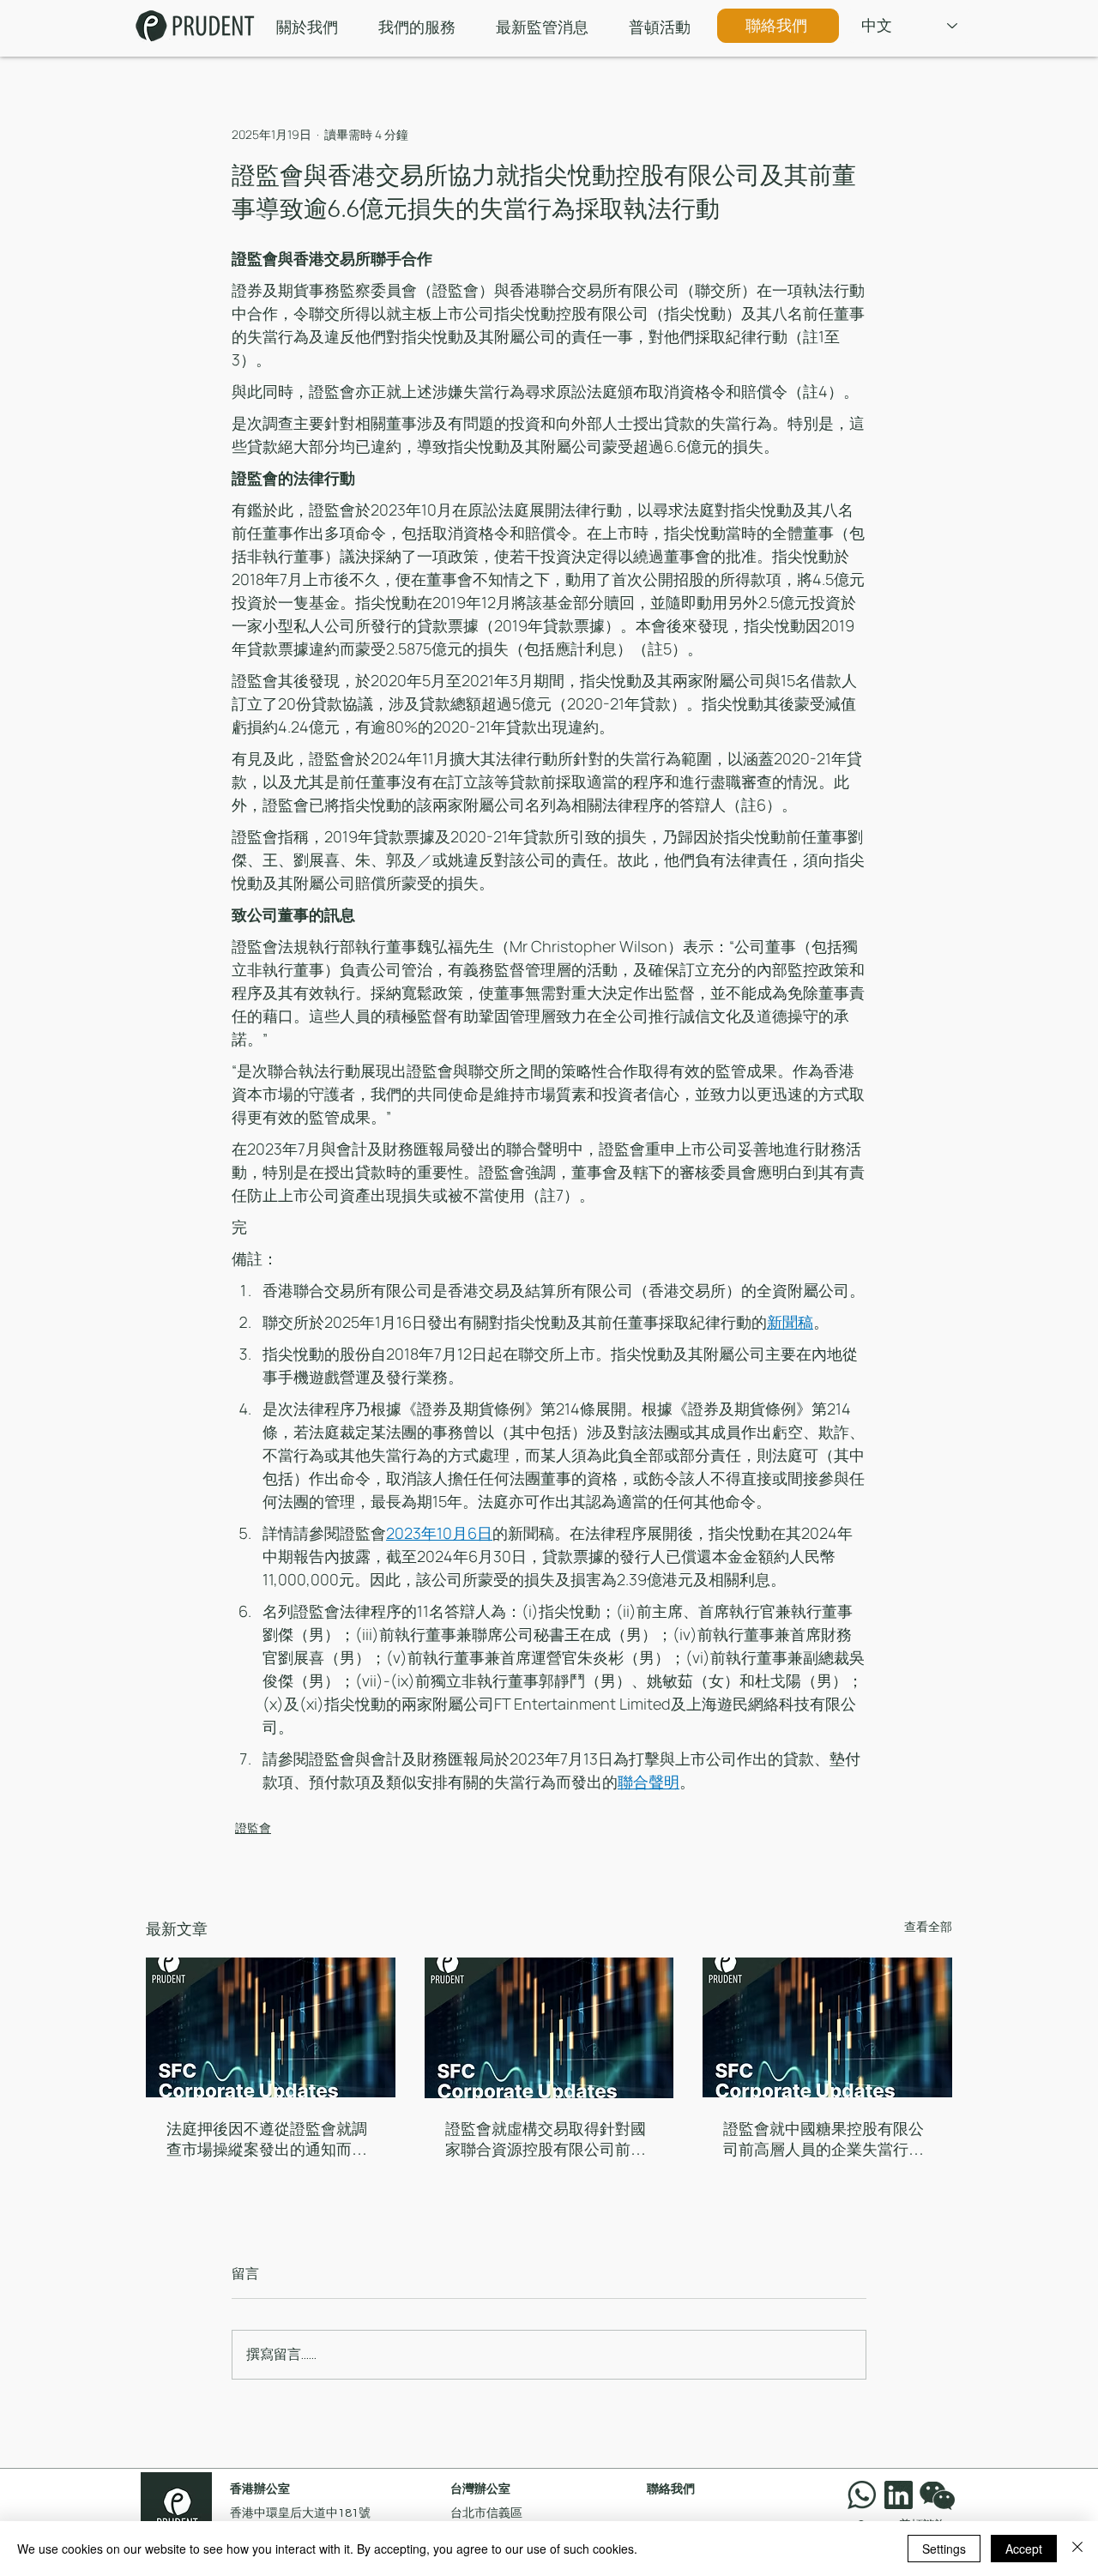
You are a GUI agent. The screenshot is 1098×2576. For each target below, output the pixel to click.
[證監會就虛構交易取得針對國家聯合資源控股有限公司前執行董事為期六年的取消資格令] (549, 2028)
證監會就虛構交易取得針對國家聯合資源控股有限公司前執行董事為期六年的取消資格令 (546, 2140)
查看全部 (928, 1926)
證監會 (253, 1828)
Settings (944, 2549)
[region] (941, 2495)
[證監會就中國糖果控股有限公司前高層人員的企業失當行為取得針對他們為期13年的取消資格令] (827, 2027)
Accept (1024, 2549)
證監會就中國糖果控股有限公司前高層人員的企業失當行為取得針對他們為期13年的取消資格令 (823, 2140)
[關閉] (1077, 2549)
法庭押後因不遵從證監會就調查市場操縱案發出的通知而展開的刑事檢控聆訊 (267, 2140)
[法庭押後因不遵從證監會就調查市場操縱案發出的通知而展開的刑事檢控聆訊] (271, 2027)
